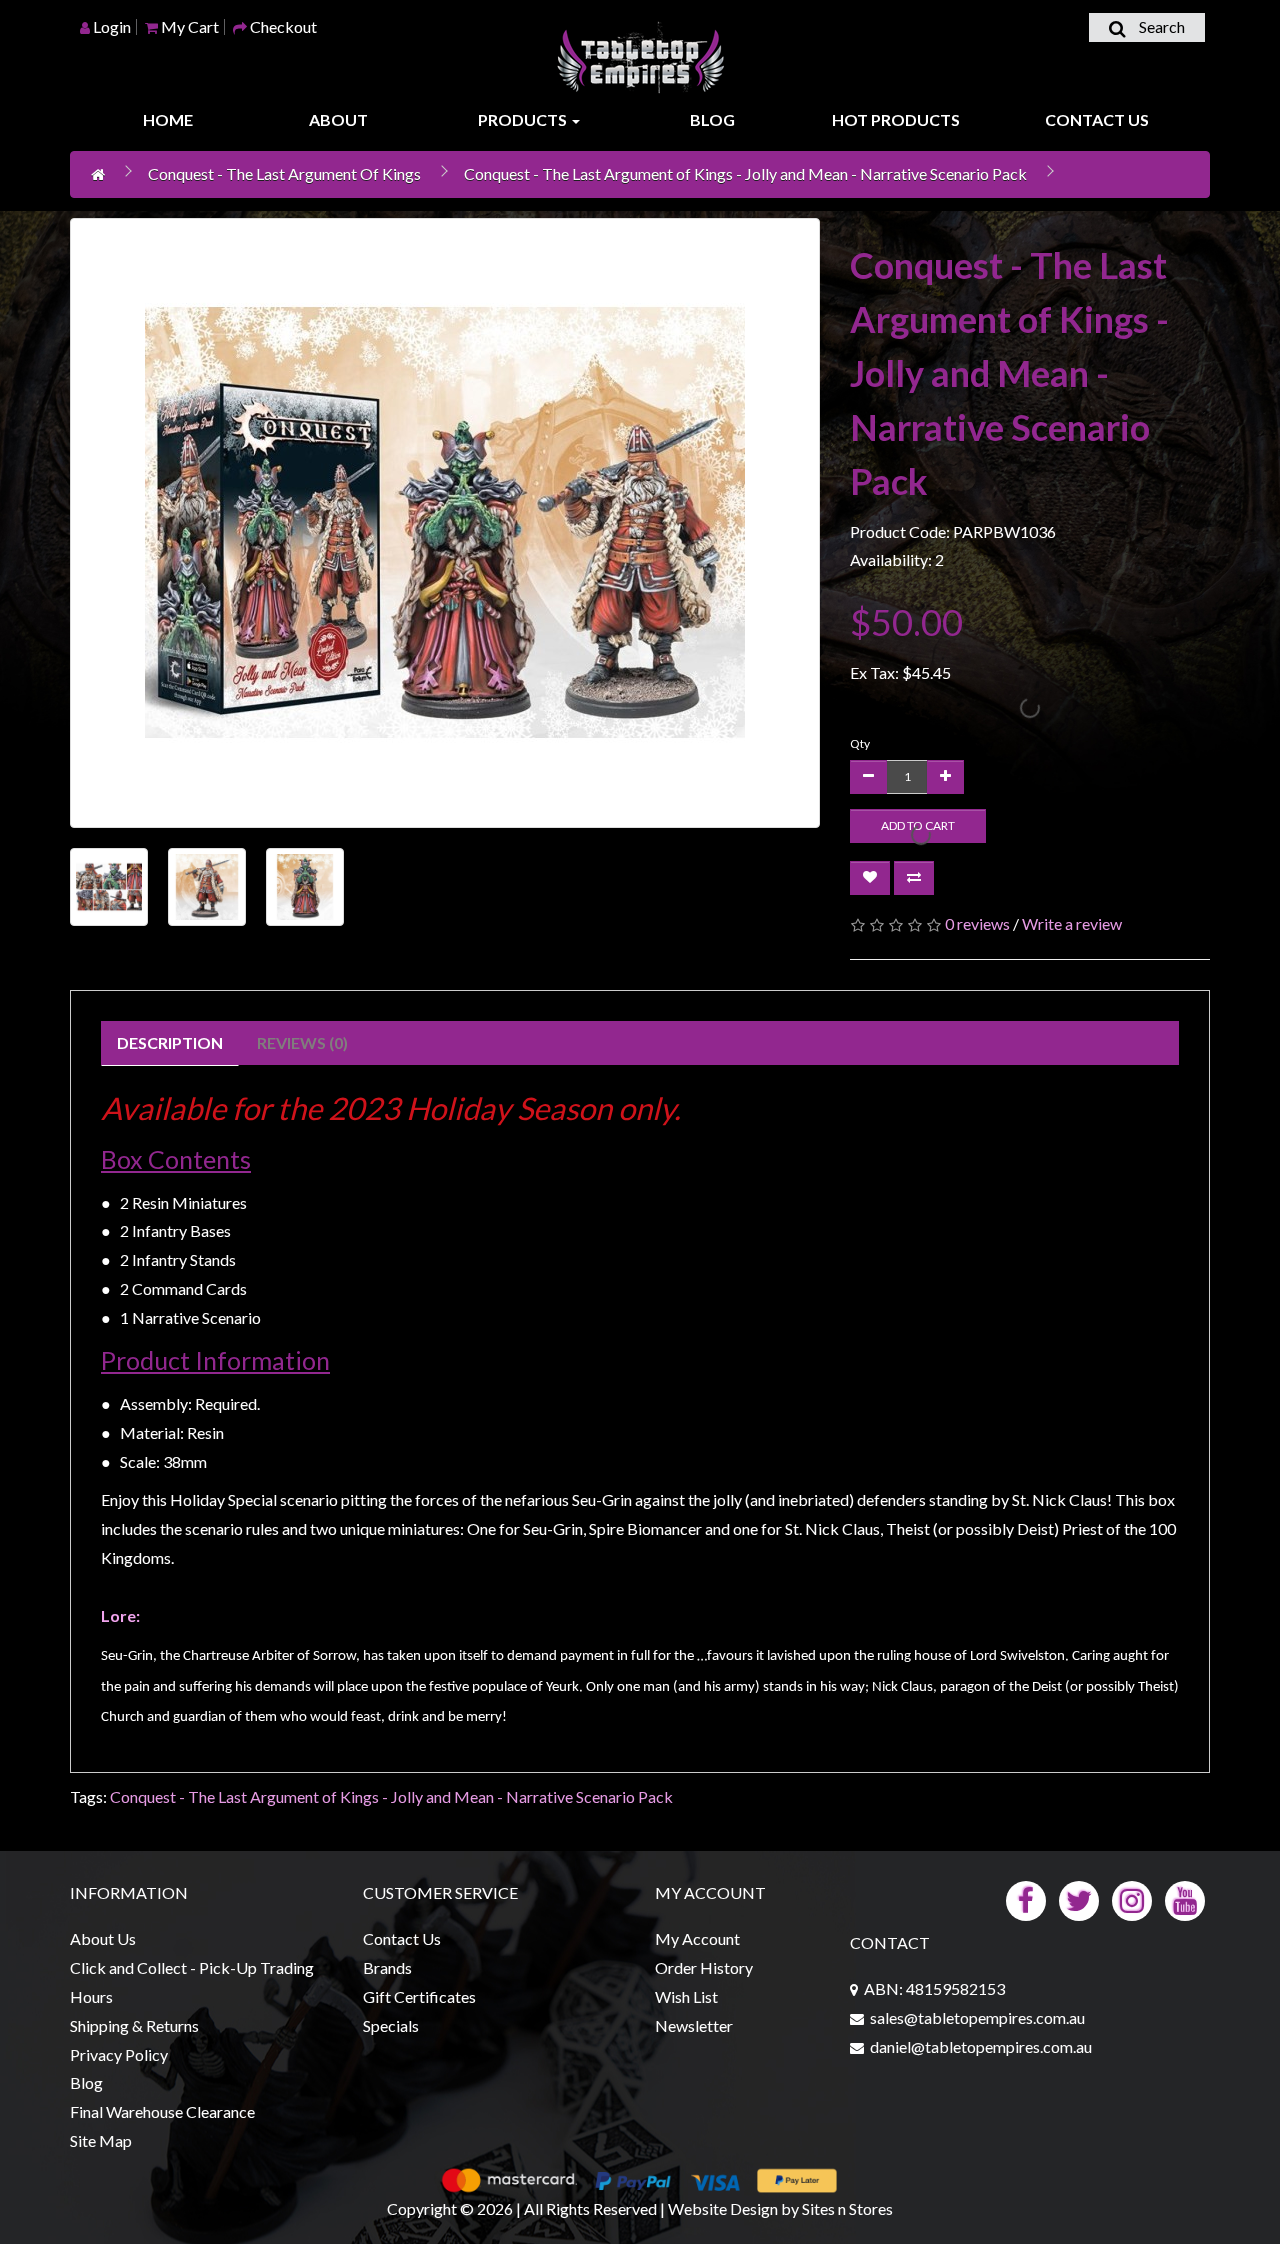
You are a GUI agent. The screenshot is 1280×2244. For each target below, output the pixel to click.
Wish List (686, 1996)
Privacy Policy (119, 2054)
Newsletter (694, 2025)
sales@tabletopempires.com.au (977, 2017)
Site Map (101, 2140)
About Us (103, 1938)
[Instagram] (1132, 1898)
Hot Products (896, 119)
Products (524, 119)
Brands (387, 1967)
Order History (704, 1967)
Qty (860, 743)
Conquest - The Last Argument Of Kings (284, 173)
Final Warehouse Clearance (162, 2111)
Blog (712, 119)
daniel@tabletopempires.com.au (981, 2046)
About (338, 119)
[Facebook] (1026, 1898)
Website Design (723, 2208)
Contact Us (1097, 119)
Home (168, 119)
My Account (697, 1938)
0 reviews (977, 923)
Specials (391, 2025)
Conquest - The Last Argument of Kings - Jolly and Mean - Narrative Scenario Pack (745, 173)
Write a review (1072, 923)
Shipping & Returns (134, 2025)
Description (170, 1042)
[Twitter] (1079, 1898)
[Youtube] (1185, 1898)
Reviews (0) (302, 1042)
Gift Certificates (419, 1996)
